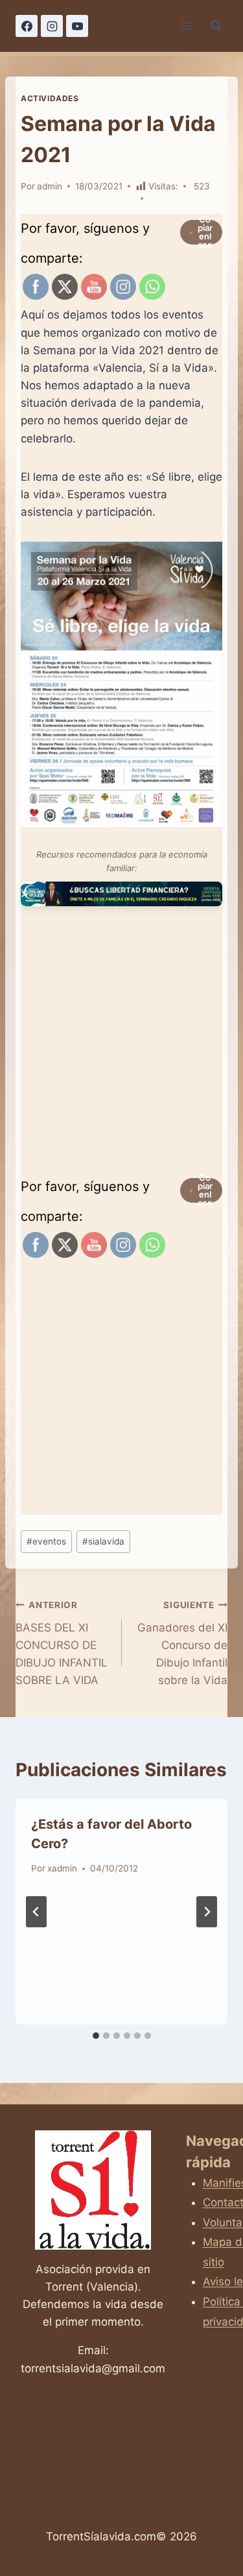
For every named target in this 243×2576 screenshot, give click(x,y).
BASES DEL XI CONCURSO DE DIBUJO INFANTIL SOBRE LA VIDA (62, 1643)
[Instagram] (52, 26)
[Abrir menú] (186, 26)
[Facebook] (27, 26)
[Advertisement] (121, 1047)
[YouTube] (77, 26)
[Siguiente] (207, 1912)
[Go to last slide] (36, 1912)
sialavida (103, 1541)
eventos (46, 1541)
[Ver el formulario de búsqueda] (216, 26)
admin (50, 186)
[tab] (96, 2036)
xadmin (62, 1868)
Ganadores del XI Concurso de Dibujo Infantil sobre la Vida (182, 1643)
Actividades (50, 98)
